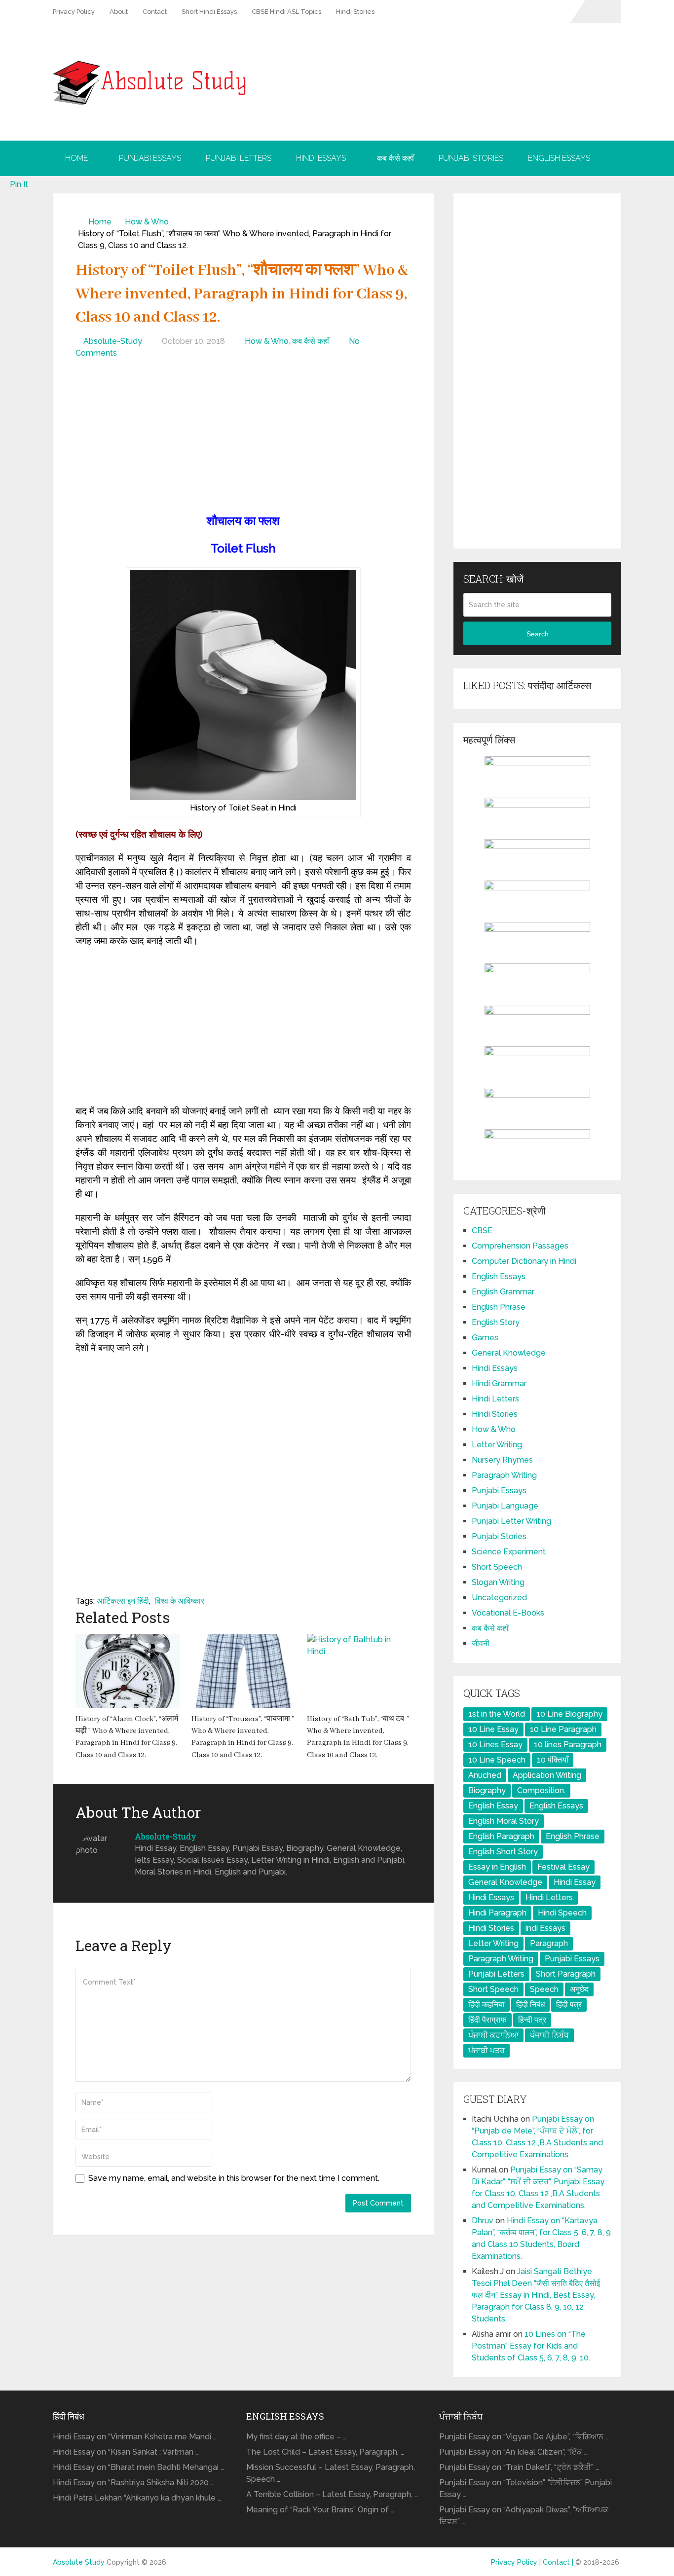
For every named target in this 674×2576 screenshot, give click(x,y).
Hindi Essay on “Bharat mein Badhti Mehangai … (138, 2467)
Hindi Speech (562, 1913)
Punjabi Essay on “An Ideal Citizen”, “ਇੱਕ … (513, 2452)
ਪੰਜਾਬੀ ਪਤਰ (487, 2050)
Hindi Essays (321, 158)
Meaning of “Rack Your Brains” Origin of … (320, 2510)
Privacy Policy (74, 12)
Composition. (541, 1790)
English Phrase (499, 1307)
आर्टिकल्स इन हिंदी (123, 1601)
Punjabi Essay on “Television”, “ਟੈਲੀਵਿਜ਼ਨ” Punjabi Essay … (525, 2488)
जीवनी (481, 1643)
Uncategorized (499, 1598)
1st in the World (497, 1714)
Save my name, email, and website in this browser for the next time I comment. (234, 2178)
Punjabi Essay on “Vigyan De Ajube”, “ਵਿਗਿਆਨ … (524, 2437)
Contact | (559, 2562)
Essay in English (497, 1867)
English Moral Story (504, 1821)
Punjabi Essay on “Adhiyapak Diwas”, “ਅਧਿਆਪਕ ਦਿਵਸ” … (524, 2516)
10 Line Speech (497, 1760)
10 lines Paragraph (568, 1745)
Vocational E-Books (508, 1613)
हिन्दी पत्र (532, 2020)
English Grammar (503, 1292)
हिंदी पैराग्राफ (487, 2020)
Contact (155, 12)
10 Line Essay (493, 1729)
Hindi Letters (495, 1399)
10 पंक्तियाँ (553, 1760)
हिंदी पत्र (569, 2005)
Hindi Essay (575, 1882)
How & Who (147, 222)
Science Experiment (509, 1552)
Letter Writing (497, 1445)
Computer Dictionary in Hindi (524, 1261)
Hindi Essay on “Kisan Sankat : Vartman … (126, 2452)
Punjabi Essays (150, 158)
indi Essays (545, 1928)
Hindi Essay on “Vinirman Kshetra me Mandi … (135, 2437)
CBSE (482, 1231)
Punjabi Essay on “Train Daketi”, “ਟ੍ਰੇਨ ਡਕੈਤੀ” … (519, 2467)
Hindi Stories (355, 12)
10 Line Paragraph (563, 1729)
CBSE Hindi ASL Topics (286, 12)
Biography (487, 1790)
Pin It (19, 184)
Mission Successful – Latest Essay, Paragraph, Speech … (331, 2473)
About (119, 12)
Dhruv (483, 2221)
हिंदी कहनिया (487, 2005)
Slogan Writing (498, 1582)
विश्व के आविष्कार (180, 1601)
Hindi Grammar (499, 1383)
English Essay (493, 1806)
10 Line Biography (569, 1714)
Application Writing (547, 1775)
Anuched (485, 1775)
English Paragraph (501, 1836)
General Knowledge (509, 1353)
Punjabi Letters (239, 158)
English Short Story (503, 1852)
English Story (496, 1322)
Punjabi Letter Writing (511, 1521)
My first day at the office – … (296, 2437)
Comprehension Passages (520, 1246)
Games (485, 1338)
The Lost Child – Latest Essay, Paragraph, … (325, 2452)
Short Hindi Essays (209, 12)
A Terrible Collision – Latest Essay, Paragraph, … (332, 2494)
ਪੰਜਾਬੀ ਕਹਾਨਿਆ (493, 2035)
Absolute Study (79, 2562)
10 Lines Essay (495, 1745)
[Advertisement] (243, 438)
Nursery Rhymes (502, 1460)
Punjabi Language (505, 1506)
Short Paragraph (566, 1974)
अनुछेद (579, 1989)
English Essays (559, 158)
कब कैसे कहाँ (395, 158)
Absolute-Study (113, 341)
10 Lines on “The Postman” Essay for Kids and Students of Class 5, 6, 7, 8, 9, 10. (531, 2346)
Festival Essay (563, 1867)
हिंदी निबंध (530, 2005)
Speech (544, 1989)
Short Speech (497, 1567)
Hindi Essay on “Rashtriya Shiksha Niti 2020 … (133, 2483)
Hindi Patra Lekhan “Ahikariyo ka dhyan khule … (137, 2498)
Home (76, 158)
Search (538, 634)
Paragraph (549, 1943)
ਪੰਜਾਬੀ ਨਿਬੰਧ (549, 2035)
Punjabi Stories (471, 158)
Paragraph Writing (504, 1475)
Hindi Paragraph (497, 1913)
